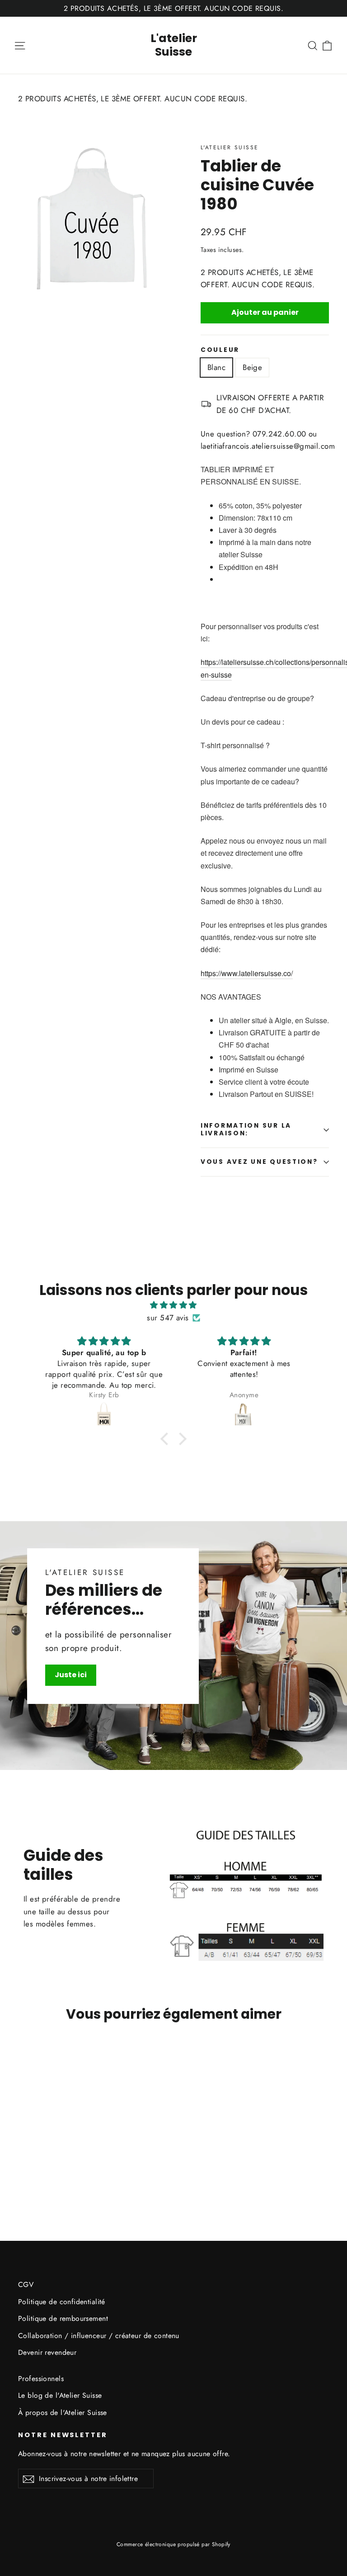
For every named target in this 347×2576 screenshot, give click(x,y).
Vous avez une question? (259, 1162)
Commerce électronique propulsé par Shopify (173, 2544)
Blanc (216, 367)
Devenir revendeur (47, 2352)
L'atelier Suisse (174, 45)
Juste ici (71, 1675)
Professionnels (41, 2379)
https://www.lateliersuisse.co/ (247, 973)
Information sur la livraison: (246, 1129)
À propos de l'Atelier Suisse (63, 2412)
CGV (26, 2284)
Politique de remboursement (63, 2318)
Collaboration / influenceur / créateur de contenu (99, 2336)
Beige (252, 367)
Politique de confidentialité (62, 2302)
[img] (173, 1305)
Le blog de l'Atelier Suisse (60, 2395)
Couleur (220, 350)
